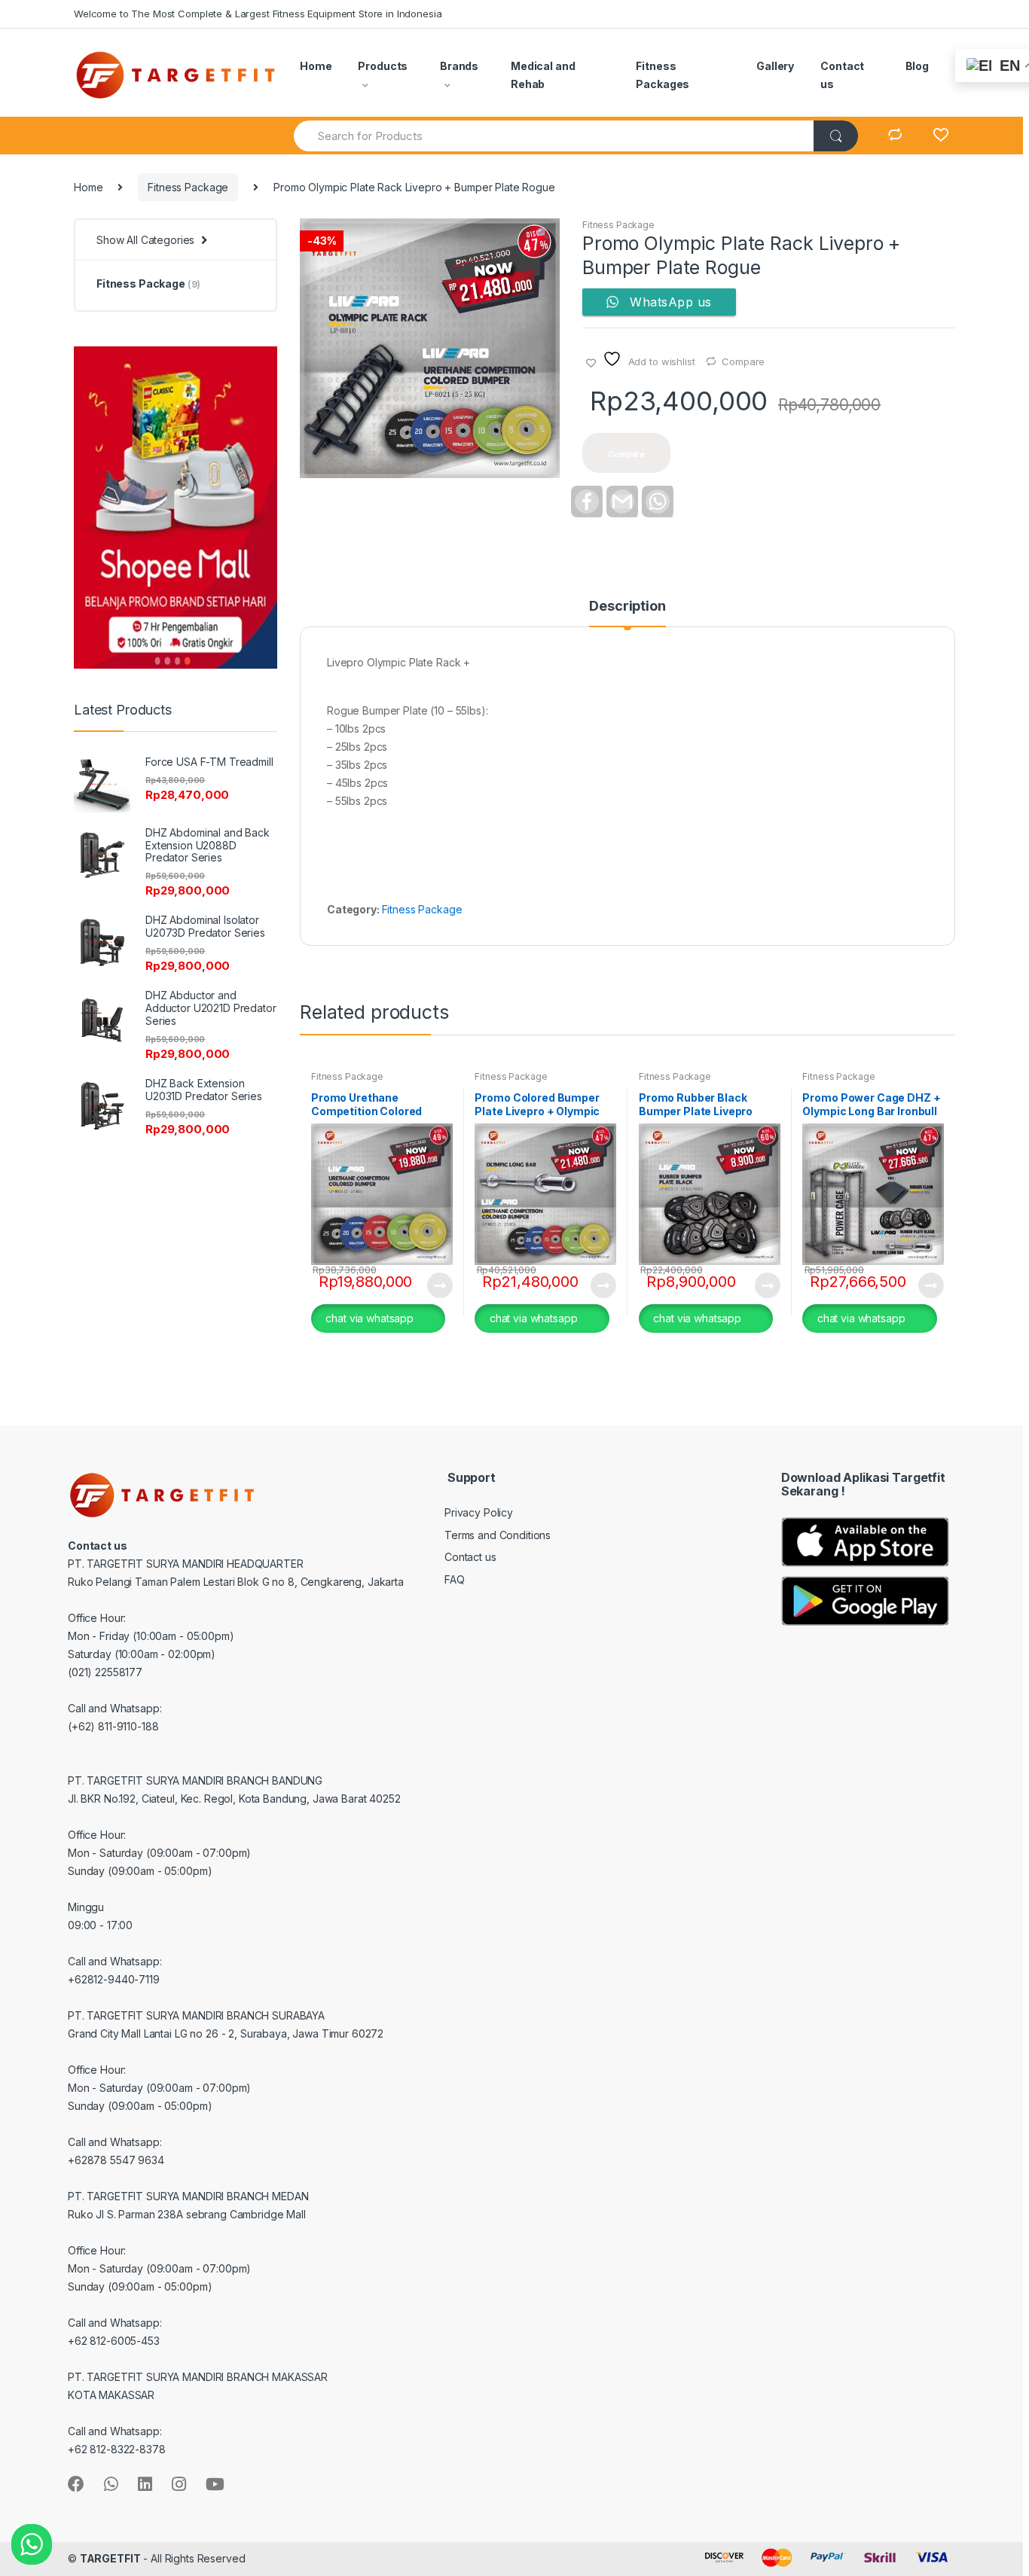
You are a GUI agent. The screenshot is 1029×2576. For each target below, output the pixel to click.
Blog (917, 66)
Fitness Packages (663, 75)
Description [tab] (627, 607)
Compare (743, 361)
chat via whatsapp (369, 1318)
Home (316, 66)
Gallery (775, 66)
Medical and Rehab (543, 75)
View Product (439, 1285)
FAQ (455, 1579)
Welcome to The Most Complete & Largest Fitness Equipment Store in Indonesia (258, 14)
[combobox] (554, 136)
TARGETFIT (110, 2558)
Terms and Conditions (498, 1535)
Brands (459, 66)
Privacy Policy (479, 1512)
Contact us (842, 75)
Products (383, 66)
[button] (542, 235)
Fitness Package (188, 187)
